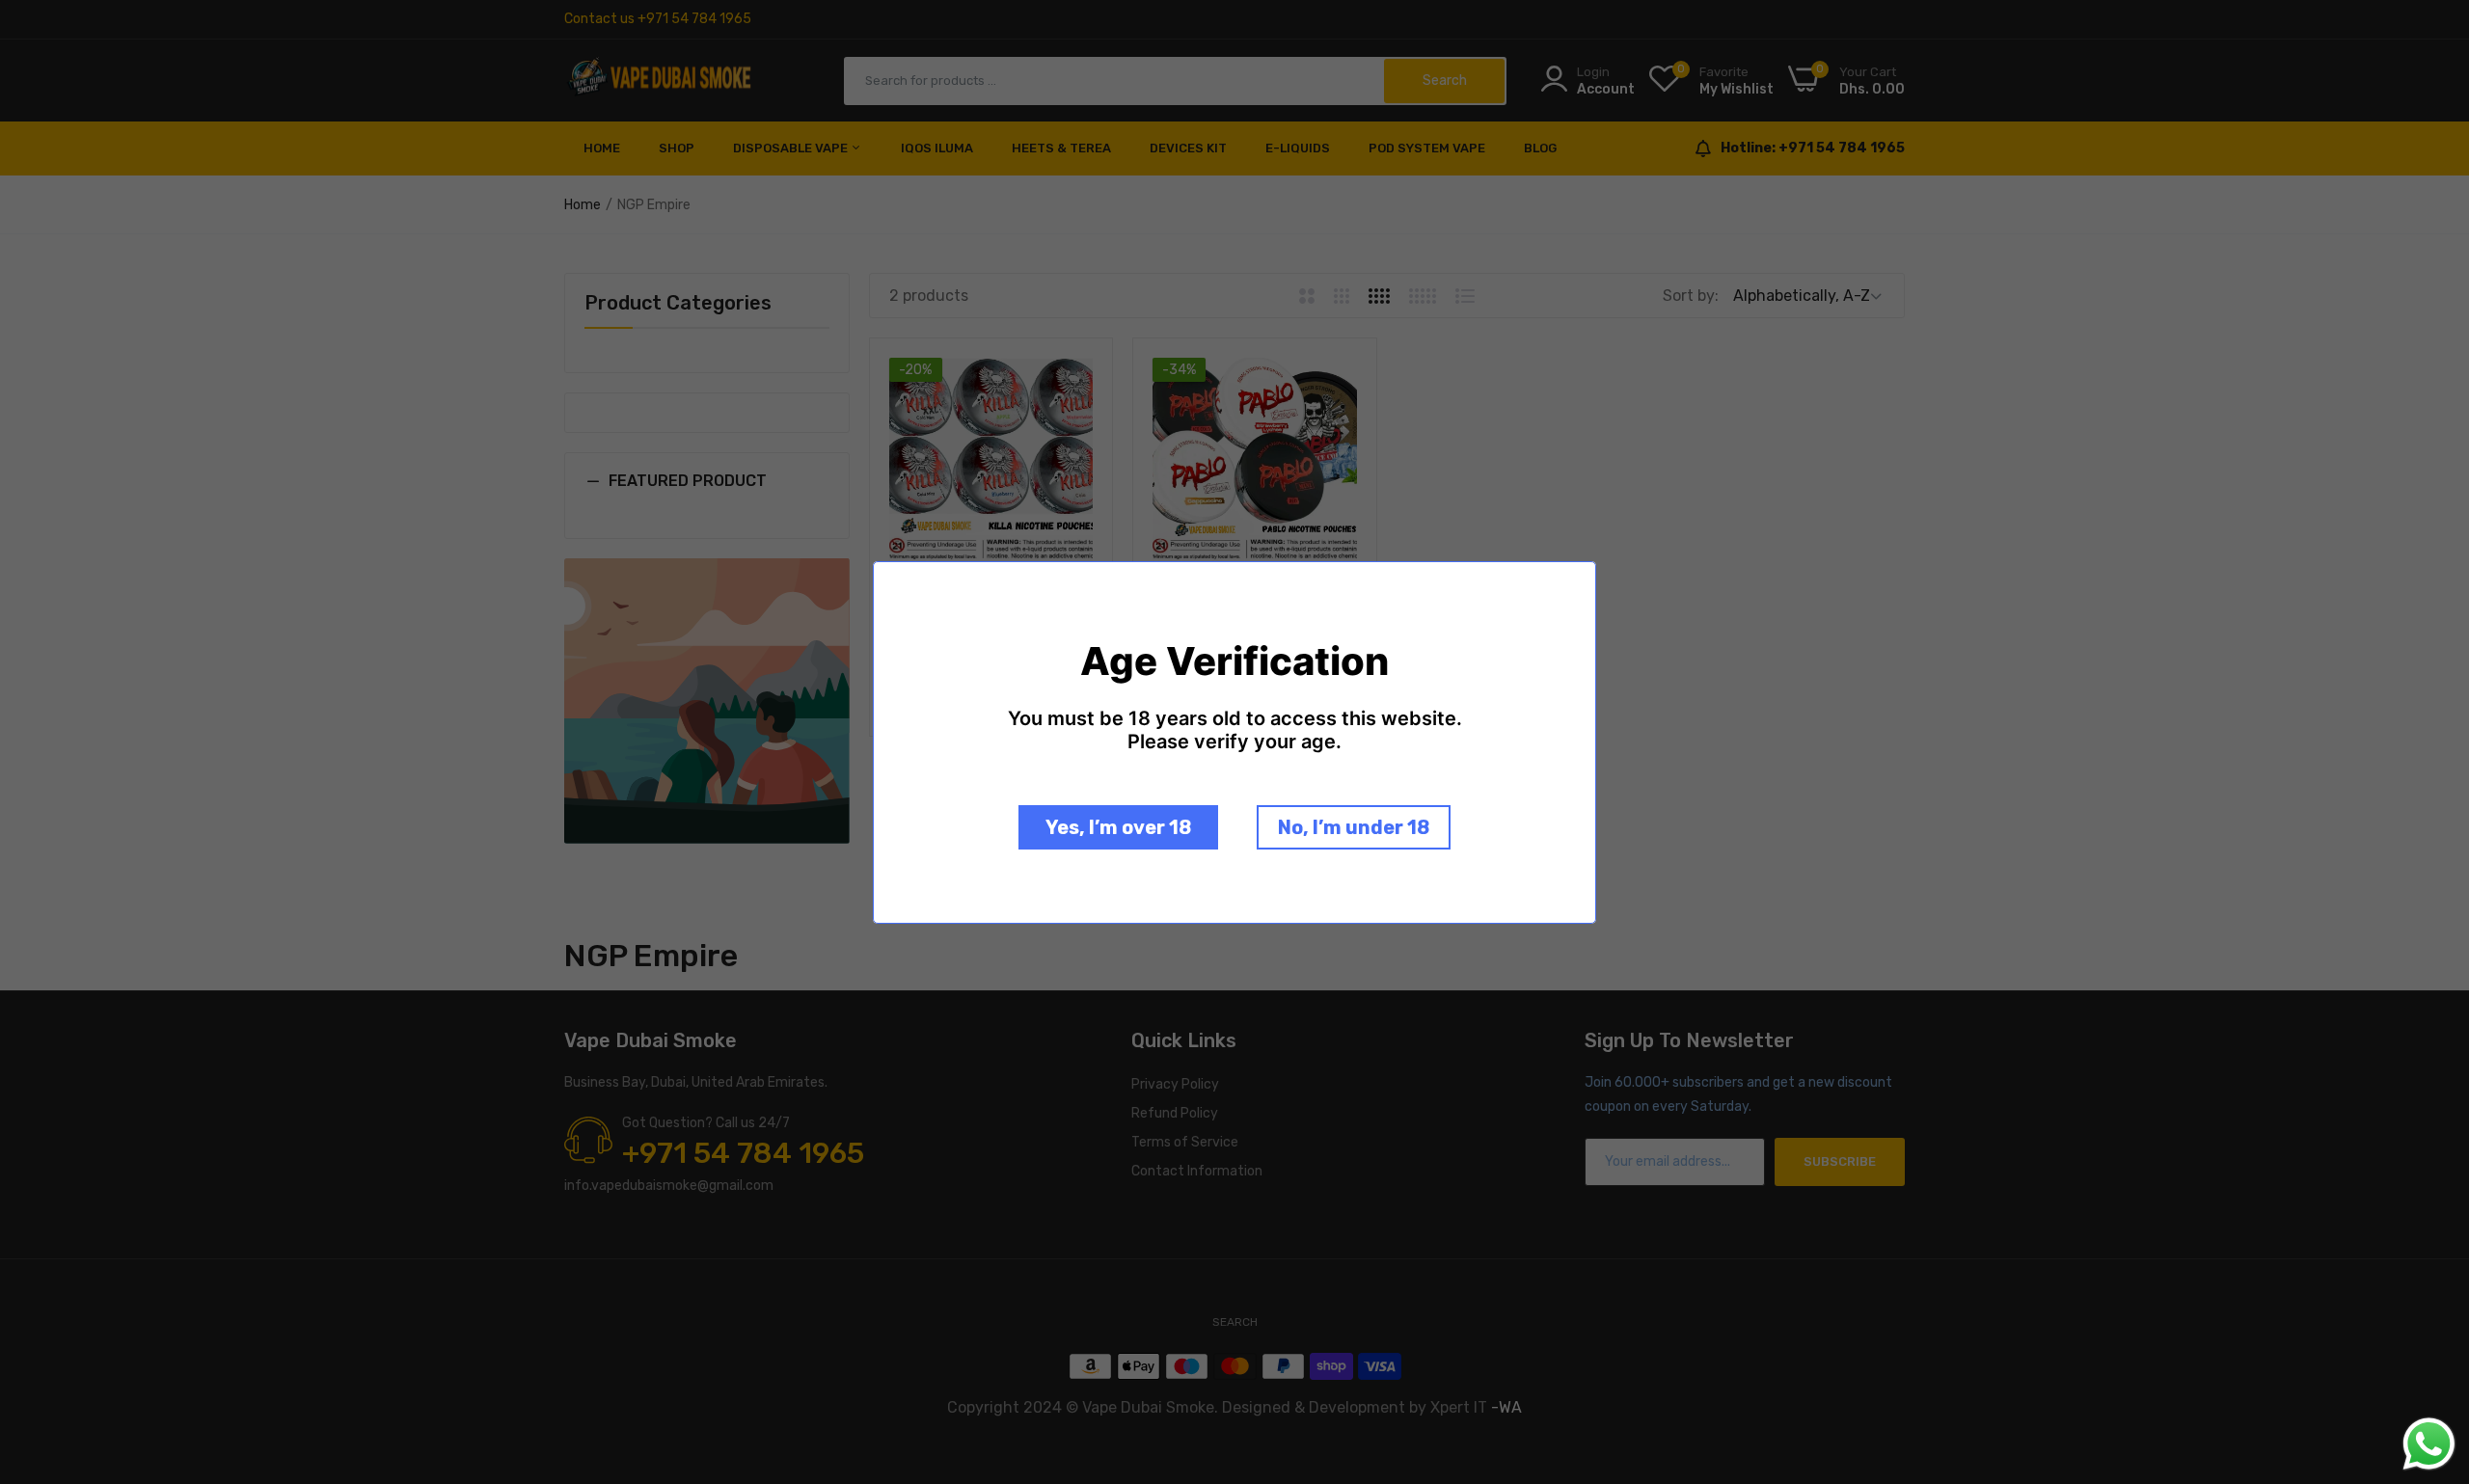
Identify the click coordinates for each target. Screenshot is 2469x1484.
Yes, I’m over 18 (1118, 827)
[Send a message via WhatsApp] (2429, 1444)
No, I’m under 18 (1354, 827)
